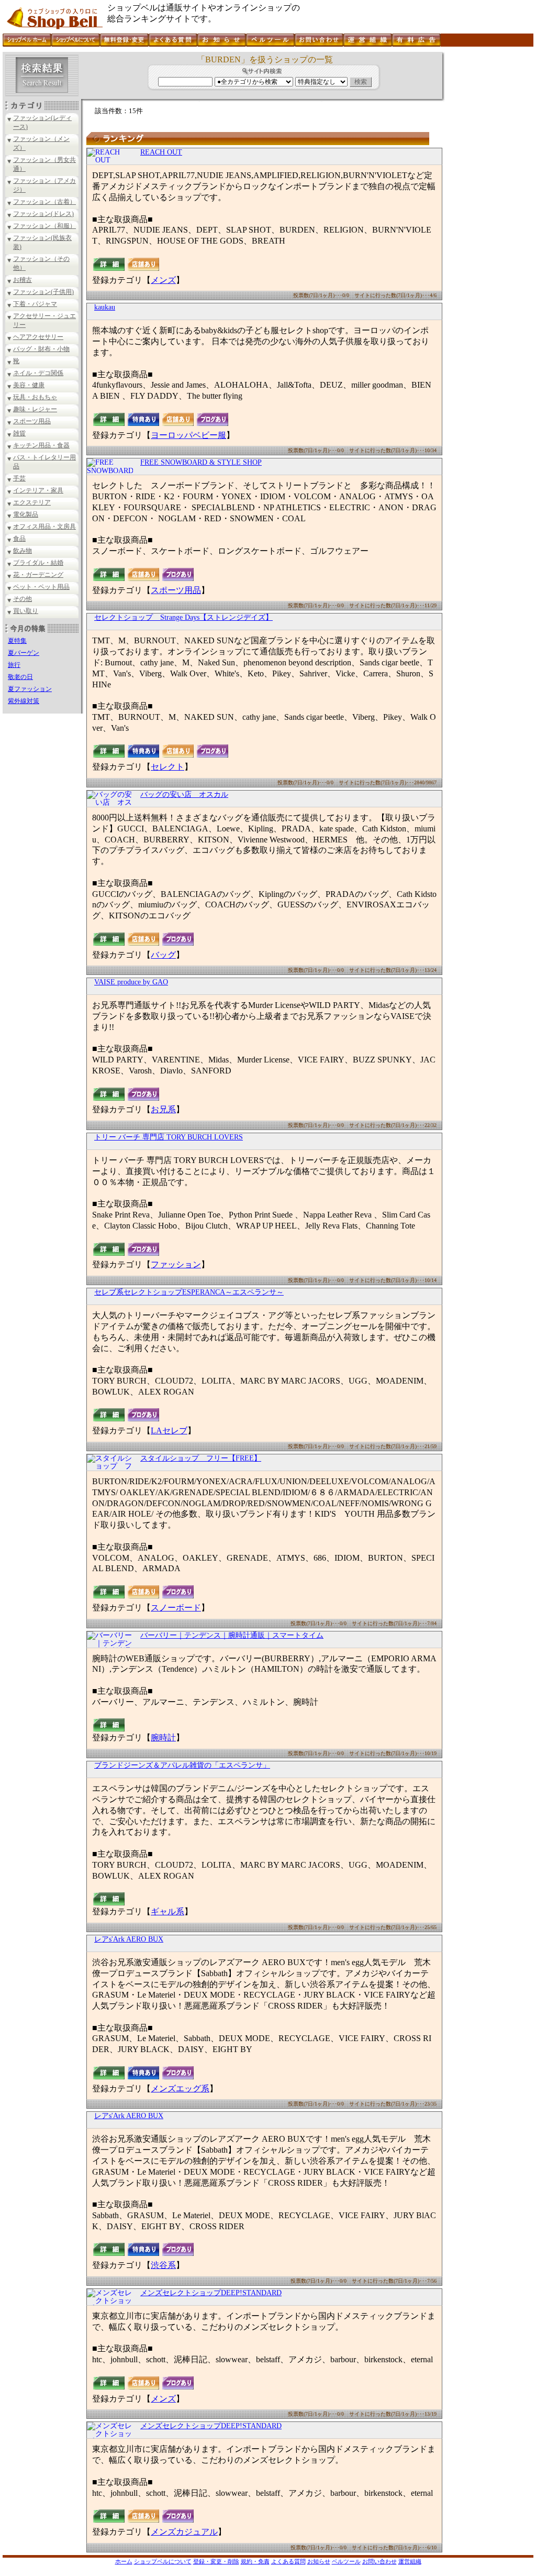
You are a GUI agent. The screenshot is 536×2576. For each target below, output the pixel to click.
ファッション (176, 1264)
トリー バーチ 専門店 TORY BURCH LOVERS (169, 1137)
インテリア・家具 (38, 490)
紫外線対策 (24, 701)
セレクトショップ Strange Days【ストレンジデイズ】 (183, 617)
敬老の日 (20, 677)
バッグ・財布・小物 (41, 349)
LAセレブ (169, 1430)
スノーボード (176, 1608)
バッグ (163, 955)
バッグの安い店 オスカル (184, 794)
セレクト (167, 767)
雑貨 (19, 433)
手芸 (19, 478)
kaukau (105, 307)
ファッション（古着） (44, 202)
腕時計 (163, 1738)
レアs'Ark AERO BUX (129, 1939)
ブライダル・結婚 (38, 563)
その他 (23, 599)
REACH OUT (161, 152)
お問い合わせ (379, 2561)
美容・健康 (29, 385)
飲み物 (23, 551)
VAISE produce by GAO (131, 982)
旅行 (14, 665)
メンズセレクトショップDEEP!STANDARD (211, 2293)
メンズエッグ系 (180, 2089)
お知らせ (319, 2561)
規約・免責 (255, 2561)
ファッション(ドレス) (43, 214)
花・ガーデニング (38, 575)
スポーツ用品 (32, 421)
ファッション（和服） (44, 226)
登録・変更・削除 (216, 2561)
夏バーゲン (24, 653)
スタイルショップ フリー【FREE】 (201, 1458)
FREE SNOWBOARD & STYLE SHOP (201, 462)
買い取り (26, 611)
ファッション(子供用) (43, 292)
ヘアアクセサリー (38, 337)
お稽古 (23, 280)
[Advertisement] (488, 209)
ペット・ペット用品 (41, 587)
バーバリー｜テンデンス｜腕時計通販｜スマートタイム (232, 1635)
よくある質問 (288, 2561)
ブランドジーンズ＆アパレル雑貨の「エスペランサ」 (182, 1765)
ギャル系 (167, 1911)
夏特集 (17, 641)
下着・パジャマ (35, 304)
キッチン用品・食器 (41, 445)
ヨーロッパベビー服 (188, 435)
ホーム (124, 2561)
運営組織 (410, 2561)
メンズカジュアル (184, 2532)
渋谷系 (163, 2265)
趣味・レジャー (35, 409)
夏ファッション (30, 689)
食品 (19, 539)
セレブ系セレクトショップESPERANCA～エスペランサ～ (189, 1292)
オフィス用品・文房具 (44, 527)
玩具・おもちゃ (35, 397)
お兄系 (163, 1109)
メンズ (163, 280)
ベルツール (346, 2561)
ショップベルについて (163, 2561)
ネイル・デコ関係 (38, 373)
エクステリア (32, 502)
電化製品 (26, 514)
